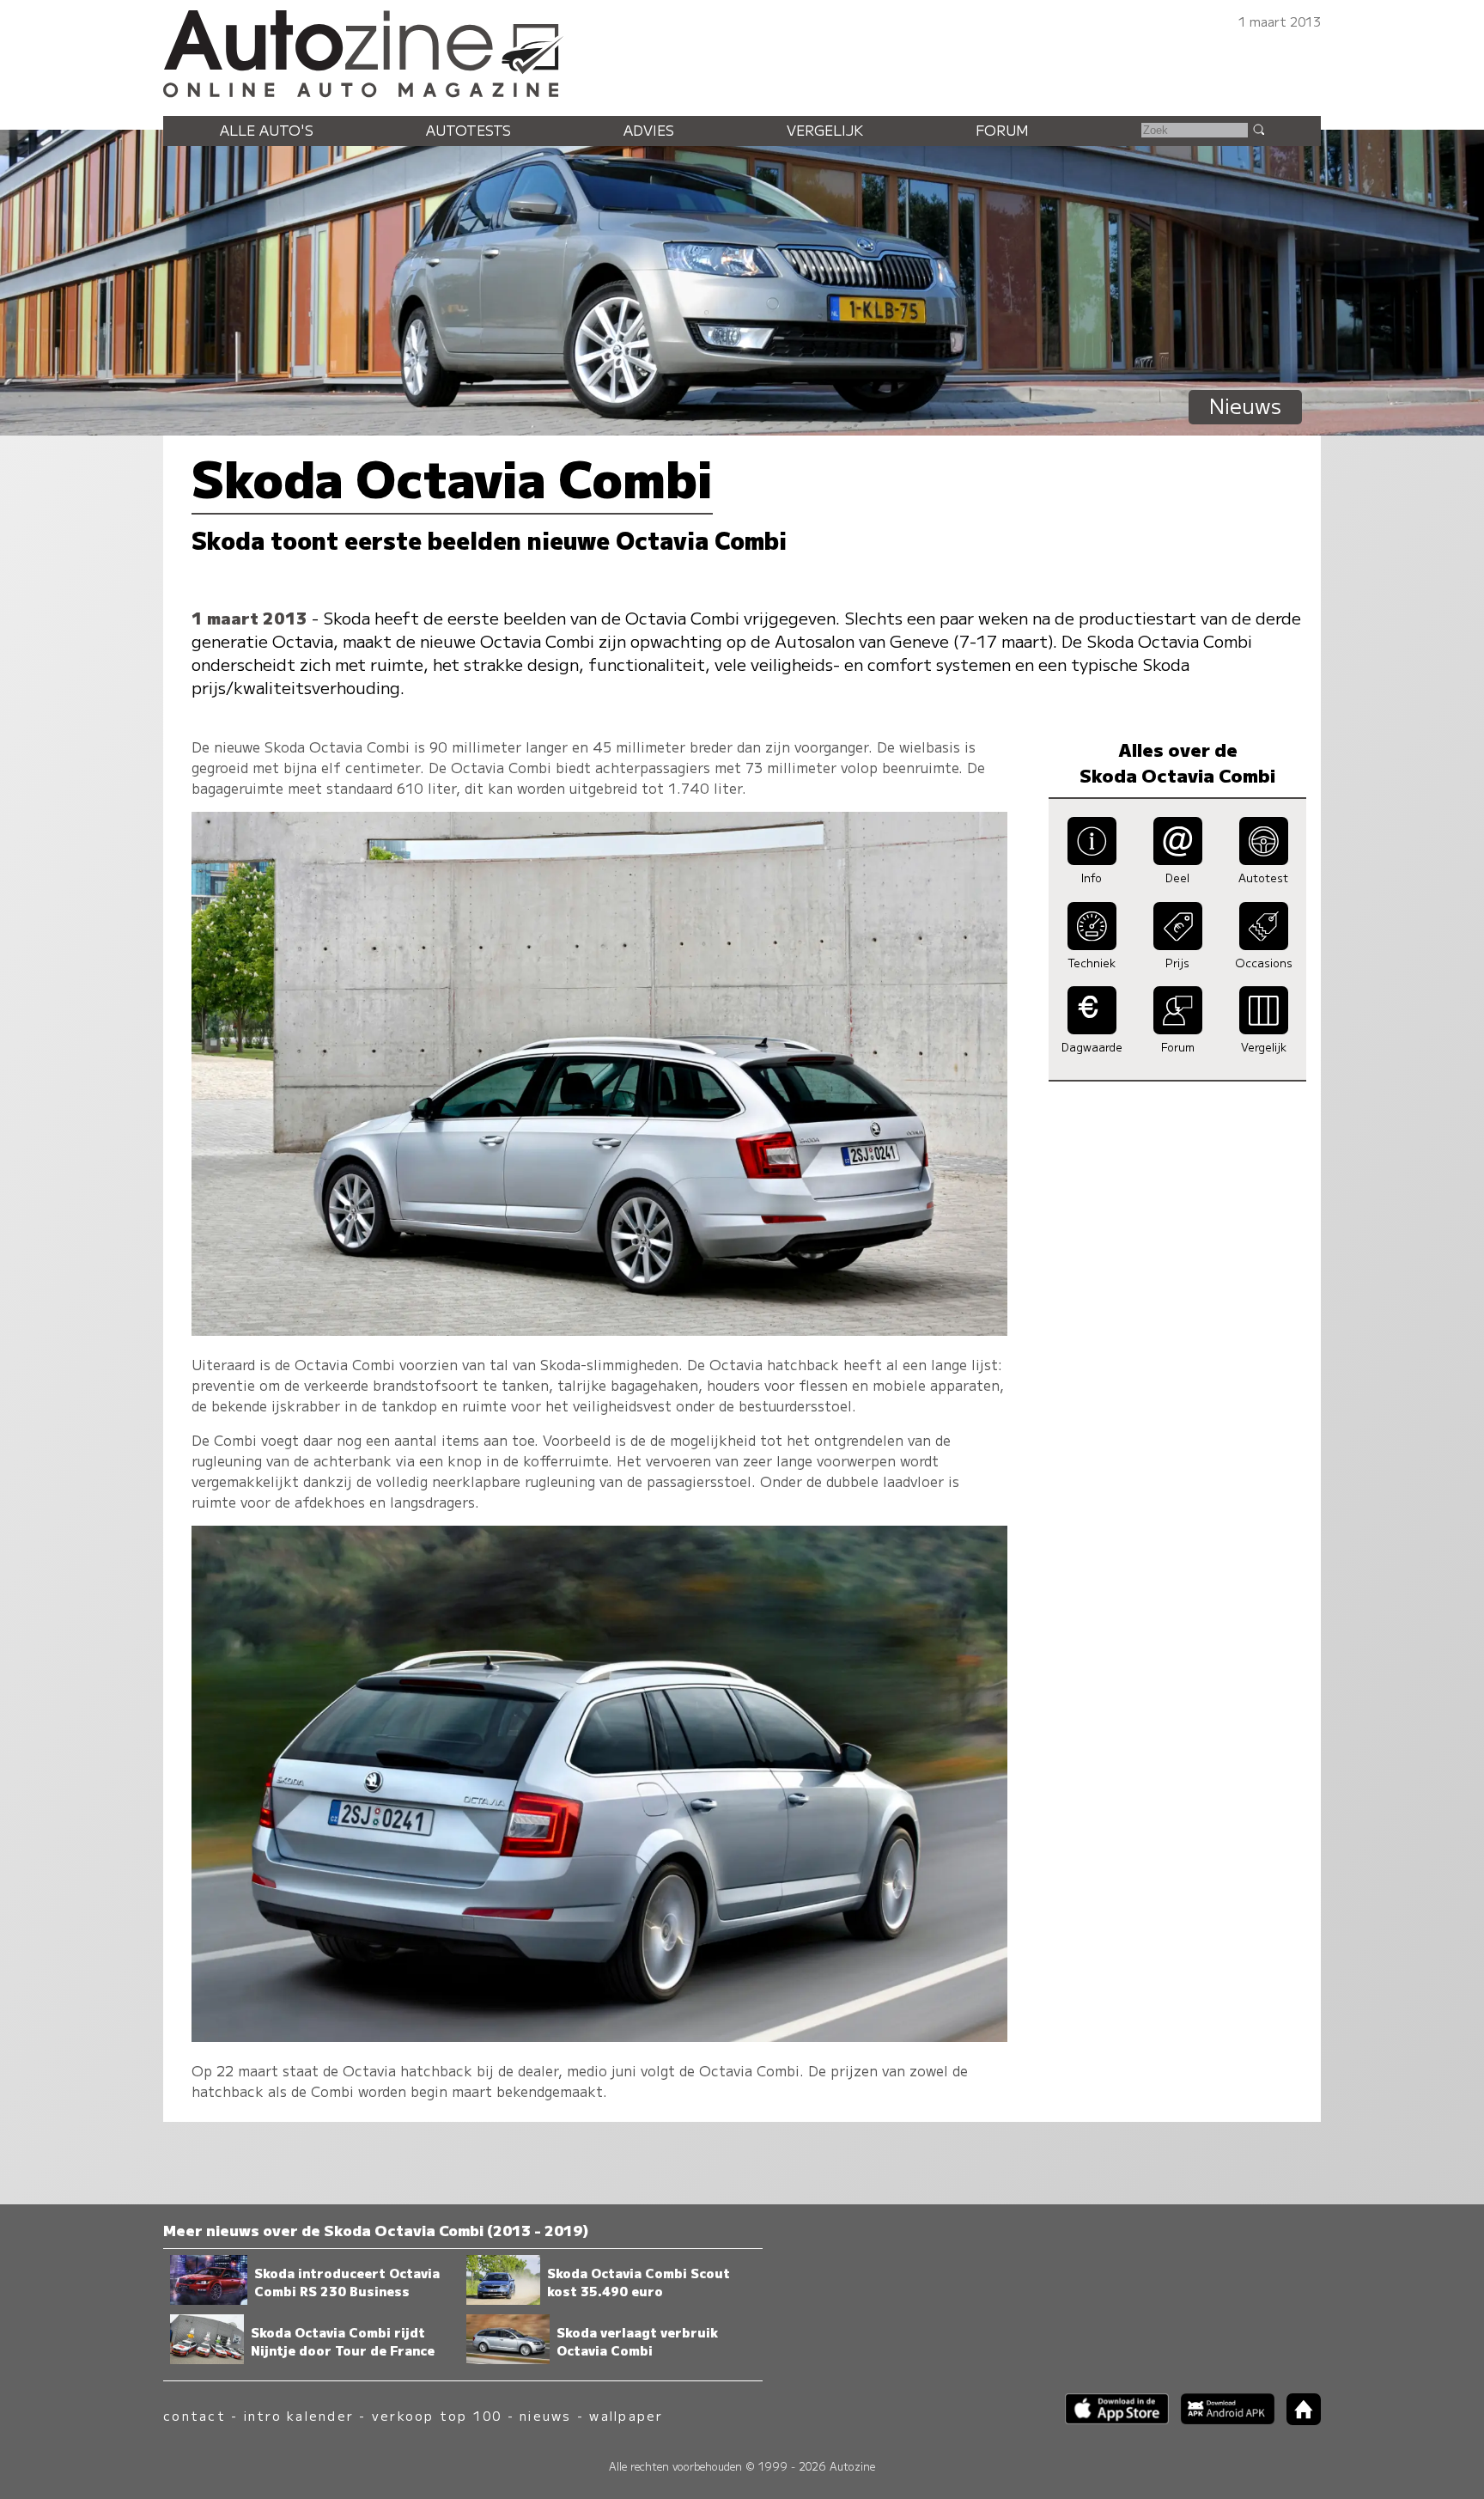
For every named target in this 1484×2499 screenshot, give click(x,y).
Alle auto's (267, 130)
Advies (649, 130)
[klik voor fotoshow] (599, 1330)
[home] (1298, 2420)
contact (195, 2415)
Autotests (468, 130)
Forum (1002, 130)
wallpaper (626, 2415)
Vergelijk (825, 130)
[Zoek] (1258, 129)
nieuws (545, 2415)
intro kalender (299, 2415)
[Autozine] (742, 51)
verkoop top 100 (437, 2415)
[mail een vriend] (1178, 860)
